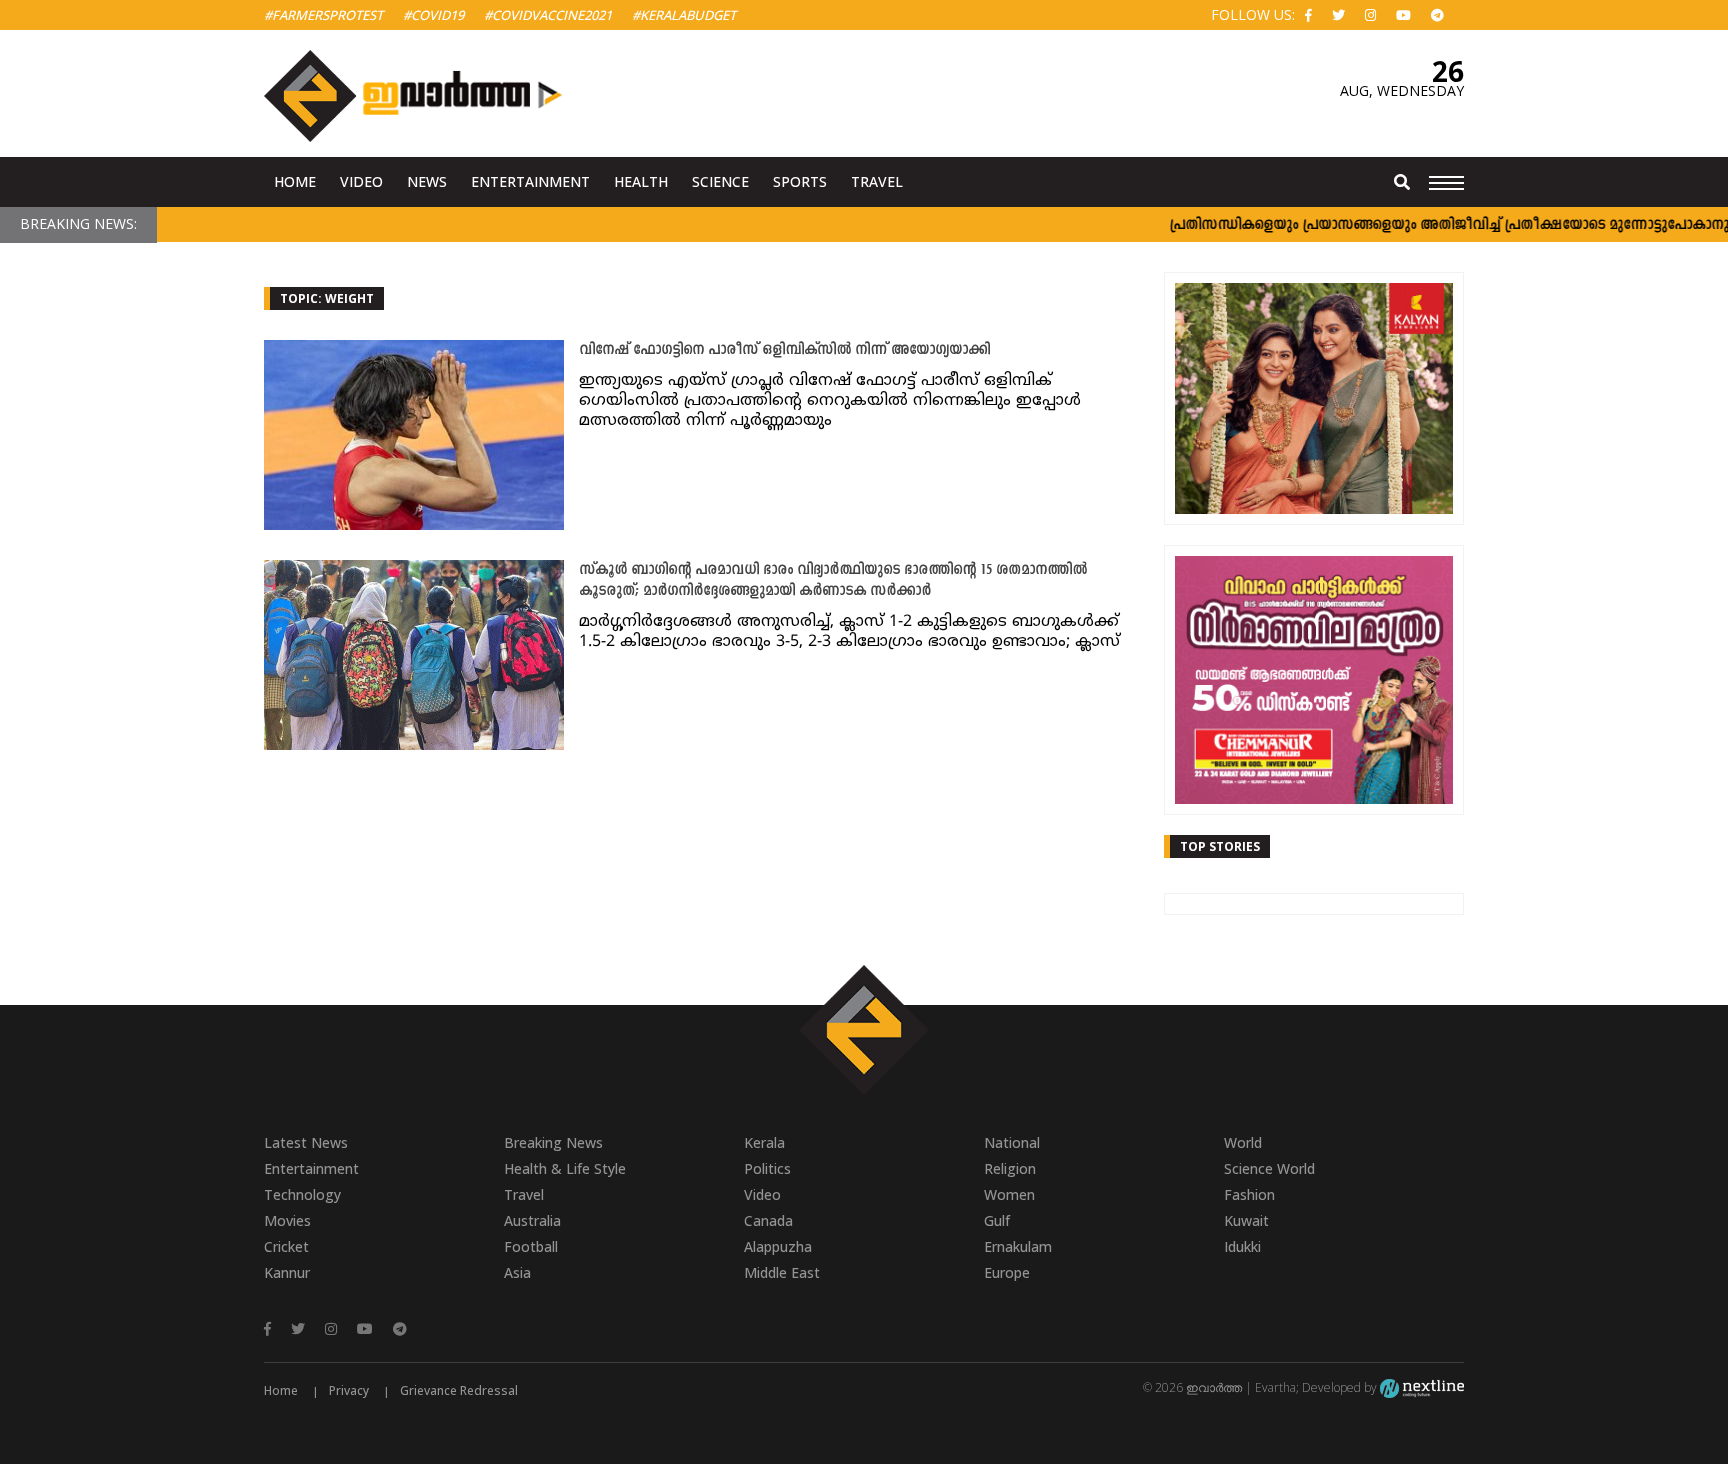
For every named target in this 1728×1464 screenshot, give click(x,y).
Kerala (764, 1142)
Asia (517, 1272)
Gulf (997, 1220)
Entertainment (530, 181)
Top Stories (1220, 846)
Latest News (306, 1142)
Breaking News (553, 1142)
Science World (1269, 1168)
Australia (532, 1220)
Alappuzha (778, 1246)
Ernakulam (1018, 1246)
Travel (877, 181)
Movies (287, 1220)
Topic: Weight (327, 298)
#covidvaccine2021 (548, 15)
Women (1009, 1194)
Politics (767, 1168)
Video (361, 181)
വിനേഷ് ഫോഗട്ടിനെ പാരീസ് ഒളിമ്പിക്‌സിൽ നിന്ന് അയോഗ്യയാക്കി (784, 350)
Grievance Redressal (459, 1390)
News (427, 181)
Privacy (349, 1390)
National (1012, 1142)
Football (531, 1246)
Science (720, 181)
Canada (768, 1220)
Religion (1010, 1168)
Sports (800, 181)
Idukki (1242, 1246)
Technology (302, 1194)
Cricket (286, 1246)
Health (641, 181)
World (1243, 1142)
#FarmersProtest (323, 15)
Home (295, 181)
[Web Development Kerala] (1422, 1387)
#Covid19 (433, 15)
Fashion (1249, 1194)
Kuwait (1246, 1220)
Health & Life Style (565, 1168)
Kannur (287, 1272)
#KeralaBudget (684, 15)
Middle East (782, 1272)
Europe (1007, 1272)
